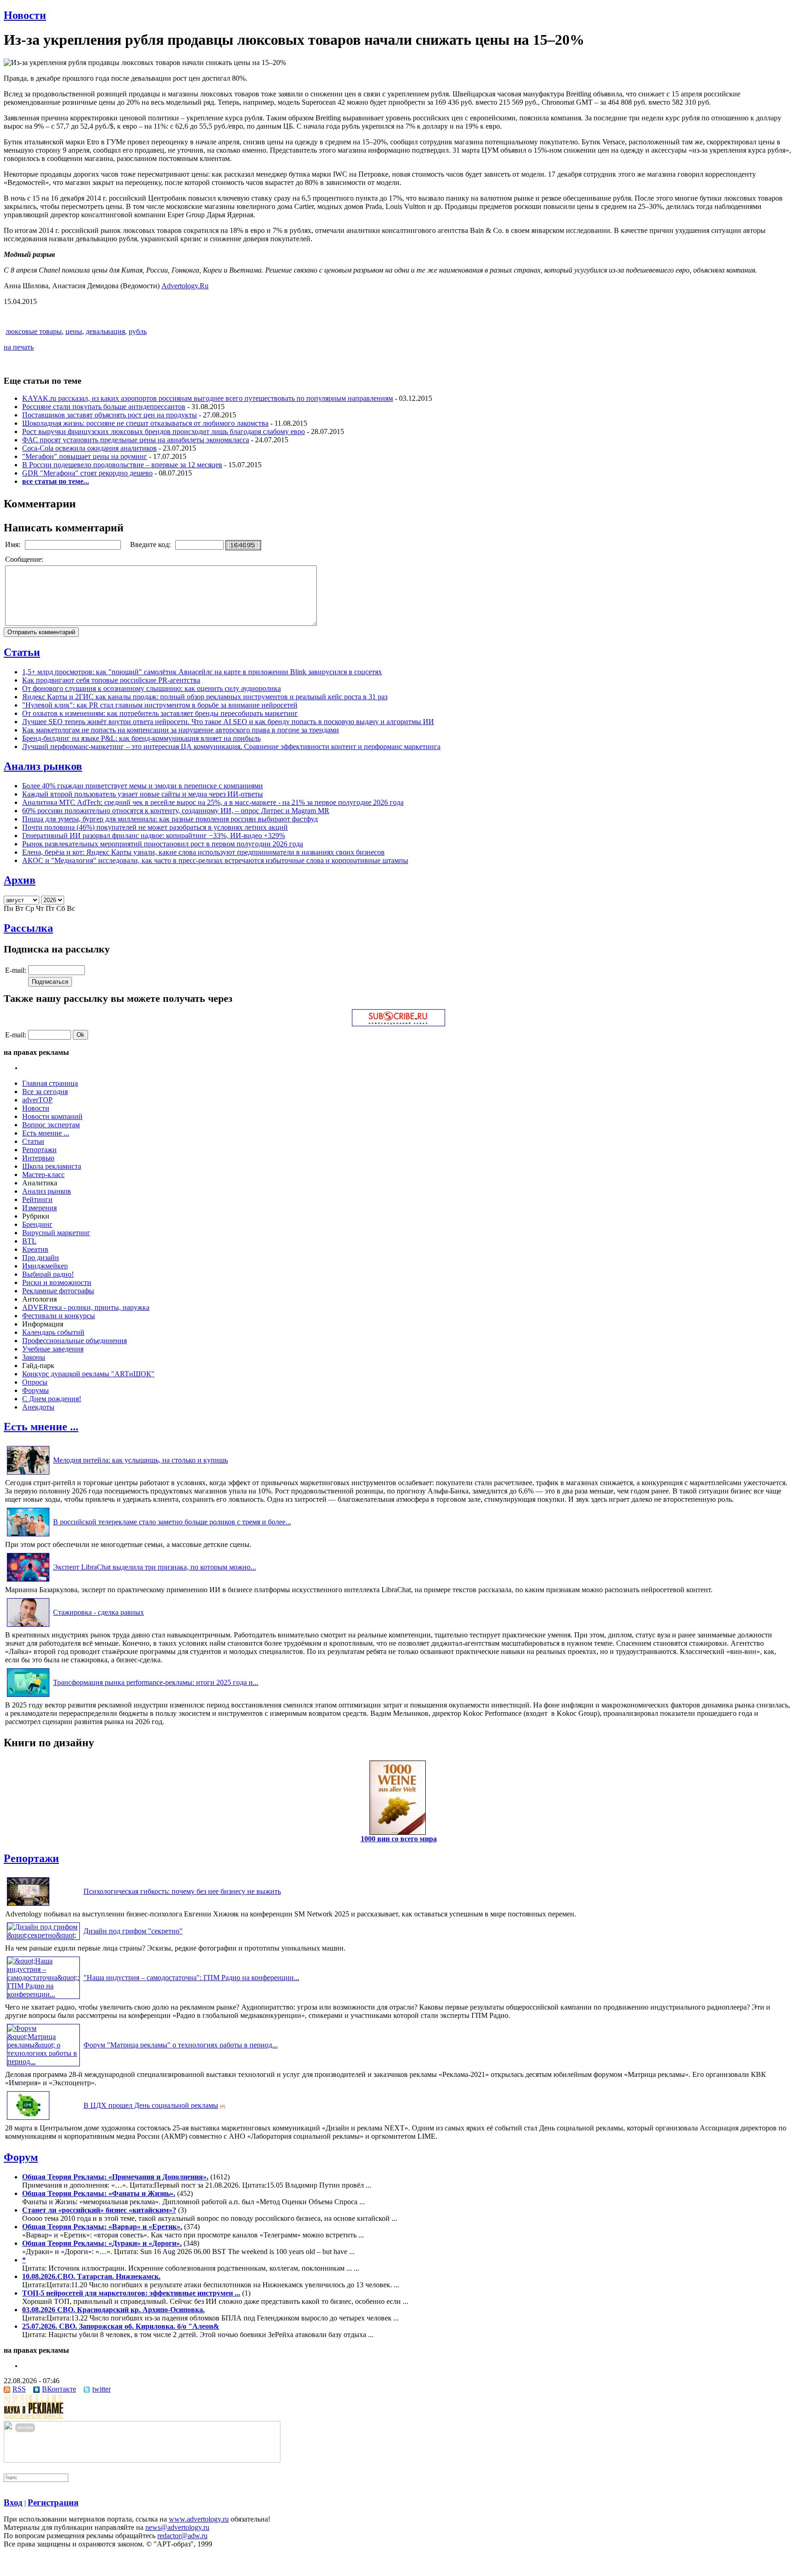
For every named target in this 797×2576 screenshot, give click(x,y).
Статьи (22, 652)
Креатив (35, 1249)
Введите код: (151, 544)
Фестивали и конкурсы (59, 1316)
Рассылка (28, 928)
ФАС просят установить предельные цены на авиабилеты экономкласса (136, 440)
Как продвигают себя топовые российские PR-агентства (111, 680)
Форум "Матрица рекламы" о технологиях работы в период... (181, 2045)
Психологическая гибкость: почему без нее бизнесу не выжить (182, 1891)
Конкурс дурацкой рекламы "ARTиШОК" (88, 1374)
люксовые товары (34, 331)
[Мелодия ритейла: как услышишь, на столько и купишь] (28, 1474)
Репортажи (39, 1150)
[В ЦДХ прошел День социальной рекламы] (28, 2120)
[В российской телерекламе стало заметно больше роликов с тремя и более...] (28, 1536)
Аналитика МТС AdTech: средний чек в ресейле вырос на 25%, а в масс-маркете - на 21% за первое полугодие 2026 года (213, 802)
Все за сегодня (45, 1092)
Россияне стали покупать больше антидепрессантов (104, 407)
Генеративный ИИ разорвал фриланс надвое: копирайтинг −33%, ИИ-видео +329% (154, 836)
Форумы (36, 1390)
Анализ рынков (43, 766)
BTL (29, 1241)
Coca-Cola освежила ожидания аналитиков (89, 448)
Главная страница (50, 1083)
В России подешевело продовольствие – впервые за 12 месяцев (122, 465)
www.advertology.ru (199, 2519)
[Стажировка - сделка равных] (28, 1627)
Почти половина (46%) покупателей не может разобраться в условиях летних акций (155, 827)
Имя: (14, 544)
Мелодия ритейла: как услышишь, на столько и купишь (140, 1460)
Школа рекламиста (52, 1166)
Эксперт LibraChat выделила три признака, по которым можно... (155, 1567)
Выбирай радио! (48, 1274)
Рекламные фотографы (58, 1291)
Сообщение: (25, 559)
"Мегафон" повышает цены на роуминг (85, 456)
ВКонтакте (59, 2389)
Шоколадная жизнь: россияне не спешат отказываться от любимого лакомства (145, 423)
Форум (21, 2157)
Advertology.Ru (185, 286)
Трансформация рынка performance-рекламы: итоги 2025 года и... (156, 1682)
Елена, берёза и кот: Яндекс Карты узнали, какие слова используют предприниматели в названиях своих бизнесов (203, 852)
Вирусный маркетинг (56, 1233)
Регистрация (53, 2502)
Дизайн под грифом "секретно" (133, 1931)
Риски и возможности (57, 1282)
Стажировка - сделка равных (98, 1612)
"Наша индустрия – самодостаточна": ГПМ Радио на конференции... (191, 1978)
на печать (19, 347)
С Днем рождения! (52, 1399)
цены (74, 331)
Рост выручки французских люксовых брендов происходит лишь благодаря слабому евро (164, 431)
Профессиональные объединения (74, 1341)
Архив (20, 880)
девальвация (105, 331)
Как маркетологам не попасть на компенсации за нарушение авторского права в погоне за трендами (181, 730)
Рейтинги (37, 1199)
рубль (138, 331)
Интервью (38, 1158)
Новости (25, 15)
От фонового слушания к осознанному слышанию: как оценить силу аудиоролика (152, 688)
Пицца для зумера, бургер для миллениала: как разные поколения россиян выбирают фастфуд (170, 819)
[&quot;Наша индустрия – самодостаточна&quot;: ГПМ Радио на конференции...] (43, 1994)
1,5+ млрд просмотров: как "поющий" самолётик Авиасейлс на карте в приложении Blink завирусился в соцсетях (202, 672)
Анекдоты (38, 1407)
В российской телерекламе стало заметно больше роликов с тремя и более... (172, 1522)
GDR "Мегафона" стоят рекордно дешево (87, 473)
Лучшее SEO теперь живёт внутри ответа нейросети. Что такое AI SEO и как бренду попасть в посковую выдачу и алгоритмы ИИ (228, 722)
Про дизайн (41, 1258)
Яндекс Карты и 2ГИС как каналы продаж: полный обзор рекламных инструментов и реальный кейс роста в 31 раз (205, 697)
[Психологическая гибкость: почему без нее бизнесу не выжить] (28, 1906)
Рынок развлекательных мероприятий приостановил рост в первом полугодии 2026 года (163, 844)
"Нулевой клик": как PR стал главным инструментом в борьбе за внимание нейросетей (160, 705)
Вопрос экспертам (51, 1125)
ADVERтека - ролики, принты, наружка (86, 1307)
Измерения (39, 1208)
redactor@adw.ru (182, 2536)
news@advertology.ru (177, 2527)
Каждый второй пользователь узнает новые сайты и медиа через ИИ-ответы (143, 794)
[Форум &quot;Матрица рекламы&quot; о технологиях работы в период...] (43, 2061)
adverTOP (37, 1100)
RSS (19, 2389)
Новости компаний (52, 1116)
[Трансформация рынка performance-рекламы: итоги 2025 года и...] (28, 1697)
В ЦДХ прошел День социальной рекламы (151, 2105)
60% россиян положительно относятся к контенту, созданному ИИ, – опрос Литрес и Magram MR (176, 811)
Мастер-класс (43, 1175)
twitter (101, 2389)
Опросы (35, 1382)
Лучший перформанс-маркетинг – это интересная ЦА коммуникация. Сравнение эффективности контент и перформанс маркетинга (231, 747)
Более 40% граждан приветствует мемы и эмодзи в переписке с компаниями (143, 786)
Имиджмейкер (45, 1266)
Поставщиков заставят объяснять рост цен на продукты (110, 415)
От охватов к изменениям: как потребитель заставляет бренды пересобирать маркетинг (160, 713)
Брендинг (37, 1224)
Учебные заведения (53, 1349)
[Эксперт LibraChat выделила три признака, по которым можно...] (28, 1581)
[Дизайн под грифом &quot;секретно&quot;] (43, 1935)
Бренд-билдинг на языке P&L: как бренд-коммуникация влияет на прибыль (141, 738)
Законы (34, 1357)
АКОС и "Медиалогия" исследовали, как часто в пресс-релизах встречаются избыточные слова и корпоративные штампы (215, 860)
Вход (13, 2502)
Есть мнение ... (46, 1133)
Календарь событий (53, 1332)
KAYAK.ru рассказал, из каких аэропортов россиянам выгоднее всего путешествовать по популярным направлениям (208, 398)
